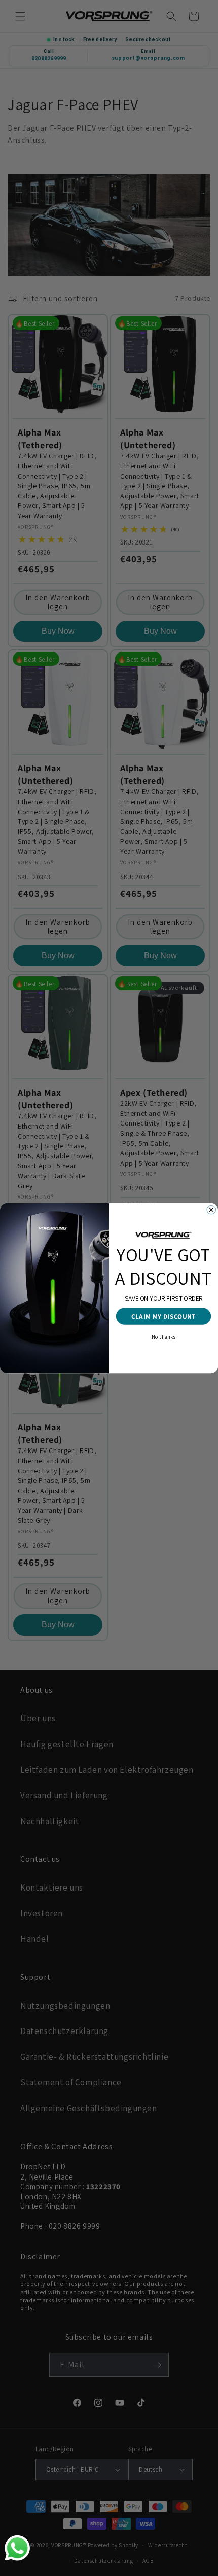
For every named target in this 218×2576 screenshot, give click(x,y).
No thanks (163, 1336)
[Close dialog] (211, 1210)
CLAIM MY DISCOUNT (163, 1316)
